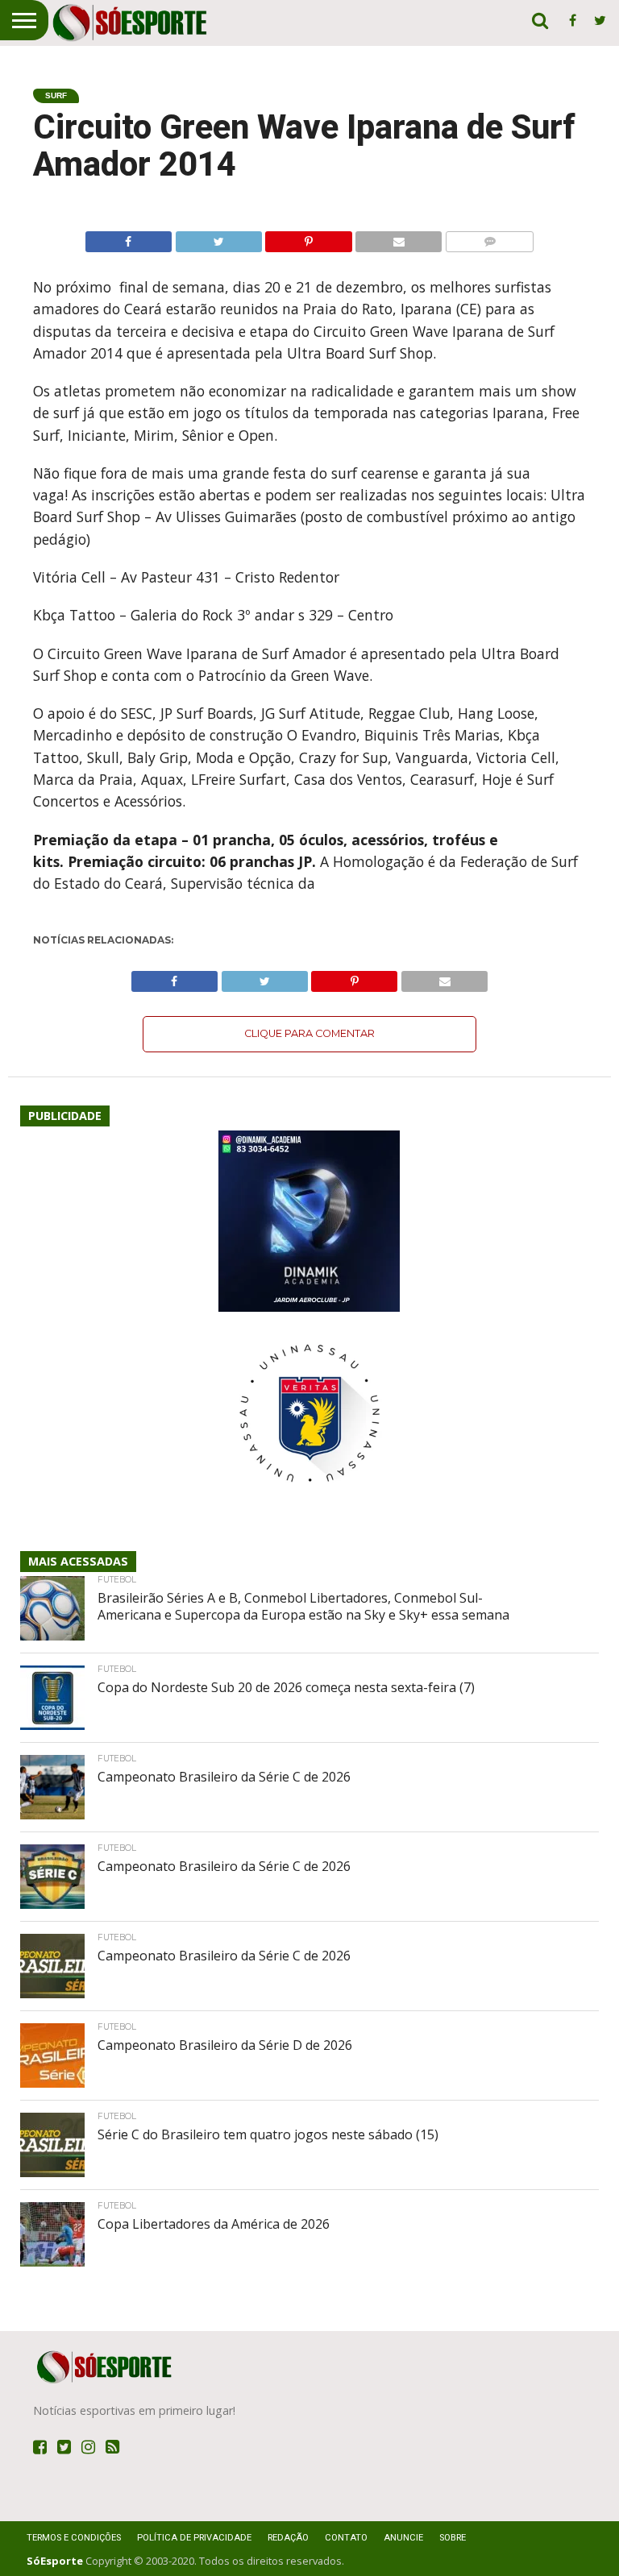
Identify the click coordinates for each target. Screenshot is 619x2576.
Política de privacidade (194, 2538)
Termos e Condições (74, 2538)
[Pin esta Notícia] (309, 238)
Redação (288, 2538)
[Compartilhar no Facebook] (129, 238)
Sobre (453, 2538)
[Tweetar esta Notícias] (218, 238)
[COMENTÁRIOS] (489, 238)
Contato (346, 2538)
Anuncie (403, 2538)
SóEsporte (55, 2561)
